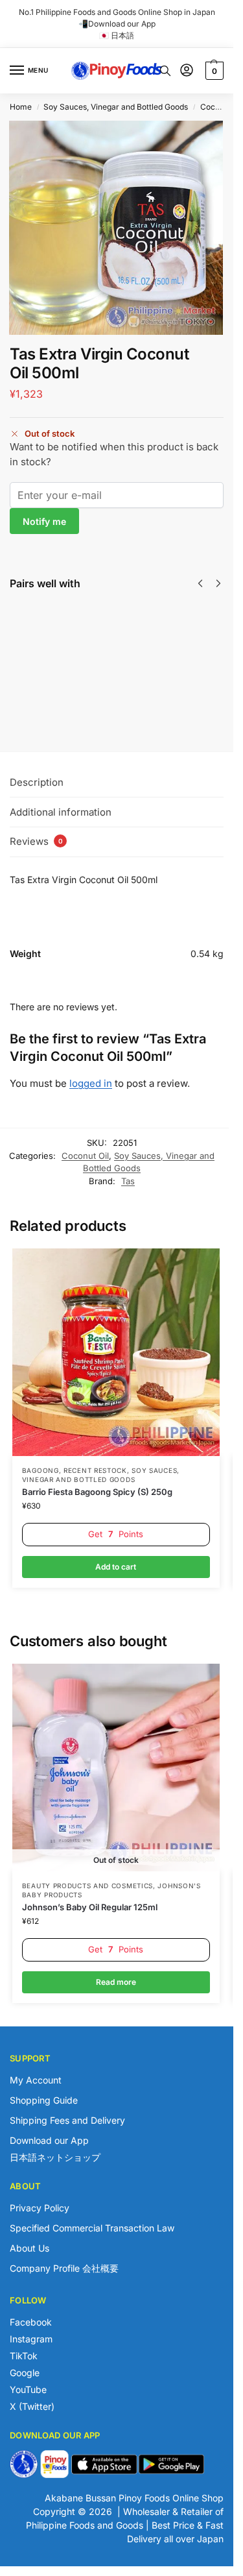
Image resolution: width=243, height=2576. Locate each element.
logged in (91, 1083)
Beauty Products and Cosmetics (87, 1886)
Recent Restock (95, 1470)
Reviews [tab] (36, 841)
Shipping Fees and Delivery (67, 2120)
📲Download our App (117, 24)
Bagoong (40, 1470)
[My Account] (187, 71)
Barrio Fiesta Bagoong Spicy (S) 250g (97, 1492)
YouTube (28, 2389)
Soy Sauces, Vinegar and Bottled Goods (116, 107)
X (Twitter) (32, 2406)
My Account (36, 2080)
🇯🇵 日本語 (117, 35)
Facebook (31, 2322)
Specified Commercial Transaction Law (92, 2228)
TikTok (24, 2356)
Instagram (31, 2339)
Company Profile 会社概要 (64, 2268)
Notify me (44, 521)
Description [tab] (37, 782)
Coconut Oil (222, 107)
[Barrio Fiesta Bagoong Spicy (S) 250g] (116, 1352)
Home (21, 107)
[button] (213, 71)
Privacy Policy (40, 2208)
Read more (104, 687)
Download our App (49, 2140)
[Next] (218, 583)
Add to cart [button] (116, 1567)
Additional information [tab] (61, 812)
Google (25, 2373)
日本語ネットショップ (55, 2157)
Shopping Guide (44, 2100)
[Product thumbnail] (47, 652)
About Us (29, 2248)
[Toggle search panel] (165, 71)
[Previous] (200, 583)
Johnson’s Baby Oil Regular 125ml (90, 1907)
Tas (128, 1181)
